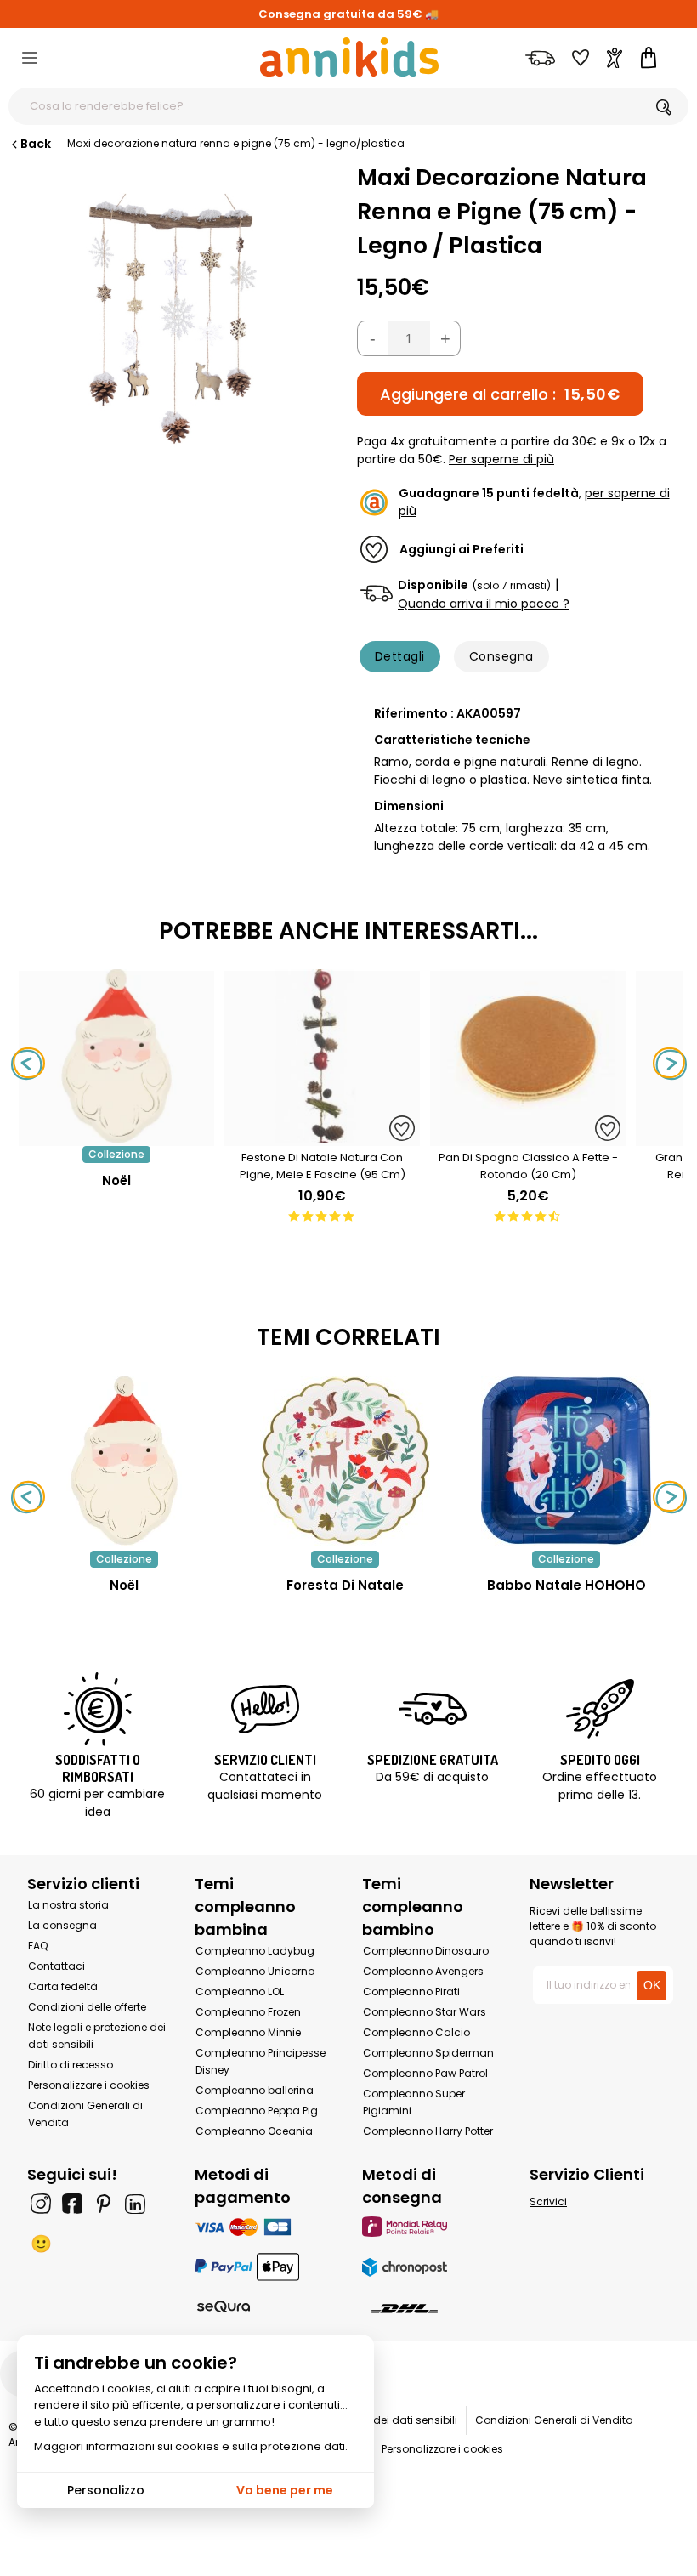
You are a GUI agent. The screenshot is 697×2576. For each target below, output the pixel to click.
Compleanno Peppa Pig (257, 2111)
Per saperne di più (501, 459)
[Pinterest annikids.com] (104, 2204)
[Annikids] (349, 57)
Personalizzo (106, 2490)
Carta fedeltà (63, 1986)
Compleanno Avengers (423, 1971)
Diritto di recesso (71, 2065)
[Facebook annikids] (72, 2204)
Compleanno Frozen (248, 2012)
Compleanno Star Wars (425, 2012)
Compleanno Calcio (416, 2032)
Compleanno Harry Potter (428, 2131)
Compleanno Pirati (411, 1992)
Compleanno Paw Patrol (425, 2073)
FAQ (38, 1946)
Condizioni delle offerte (87, 2007)
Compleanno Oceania (254, 2131)
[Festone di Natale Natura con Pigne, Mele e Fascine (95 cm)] (322, 1137)
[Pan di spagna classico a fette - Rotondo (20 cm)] (528, 1137)
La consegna (62, 1925)
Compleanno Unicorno (255, 1971)
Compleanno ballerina (255, 2090)
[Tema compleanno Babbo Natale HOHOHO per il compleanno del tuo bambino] (566, 1461)
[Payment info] (265, 2226)
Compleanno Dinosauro (426, 1951)
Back (36, 144)
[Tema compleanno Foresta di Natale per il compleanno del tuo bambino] (345, 1461)
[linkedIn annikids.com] (135, 2204)
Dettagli (400, 656)
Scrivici (548, 2202)
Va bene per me (285, 2490)
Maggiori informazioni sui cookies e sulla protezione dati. (191, 2446)
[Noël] (116, 1137)
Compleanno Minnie (248, 2032)
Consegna (501, 656)
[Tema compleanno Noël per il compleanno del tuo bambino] (124, 1461)
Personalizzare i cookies (89, 2085)
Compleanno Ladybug (255, 1951)
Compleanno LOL (240, 1992)
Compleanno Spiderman (428, 2053)
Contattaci (57, 1966)
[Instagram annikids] (41, 2204)
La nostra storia (68, 1905)
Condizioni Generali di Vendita (554, 2420)
